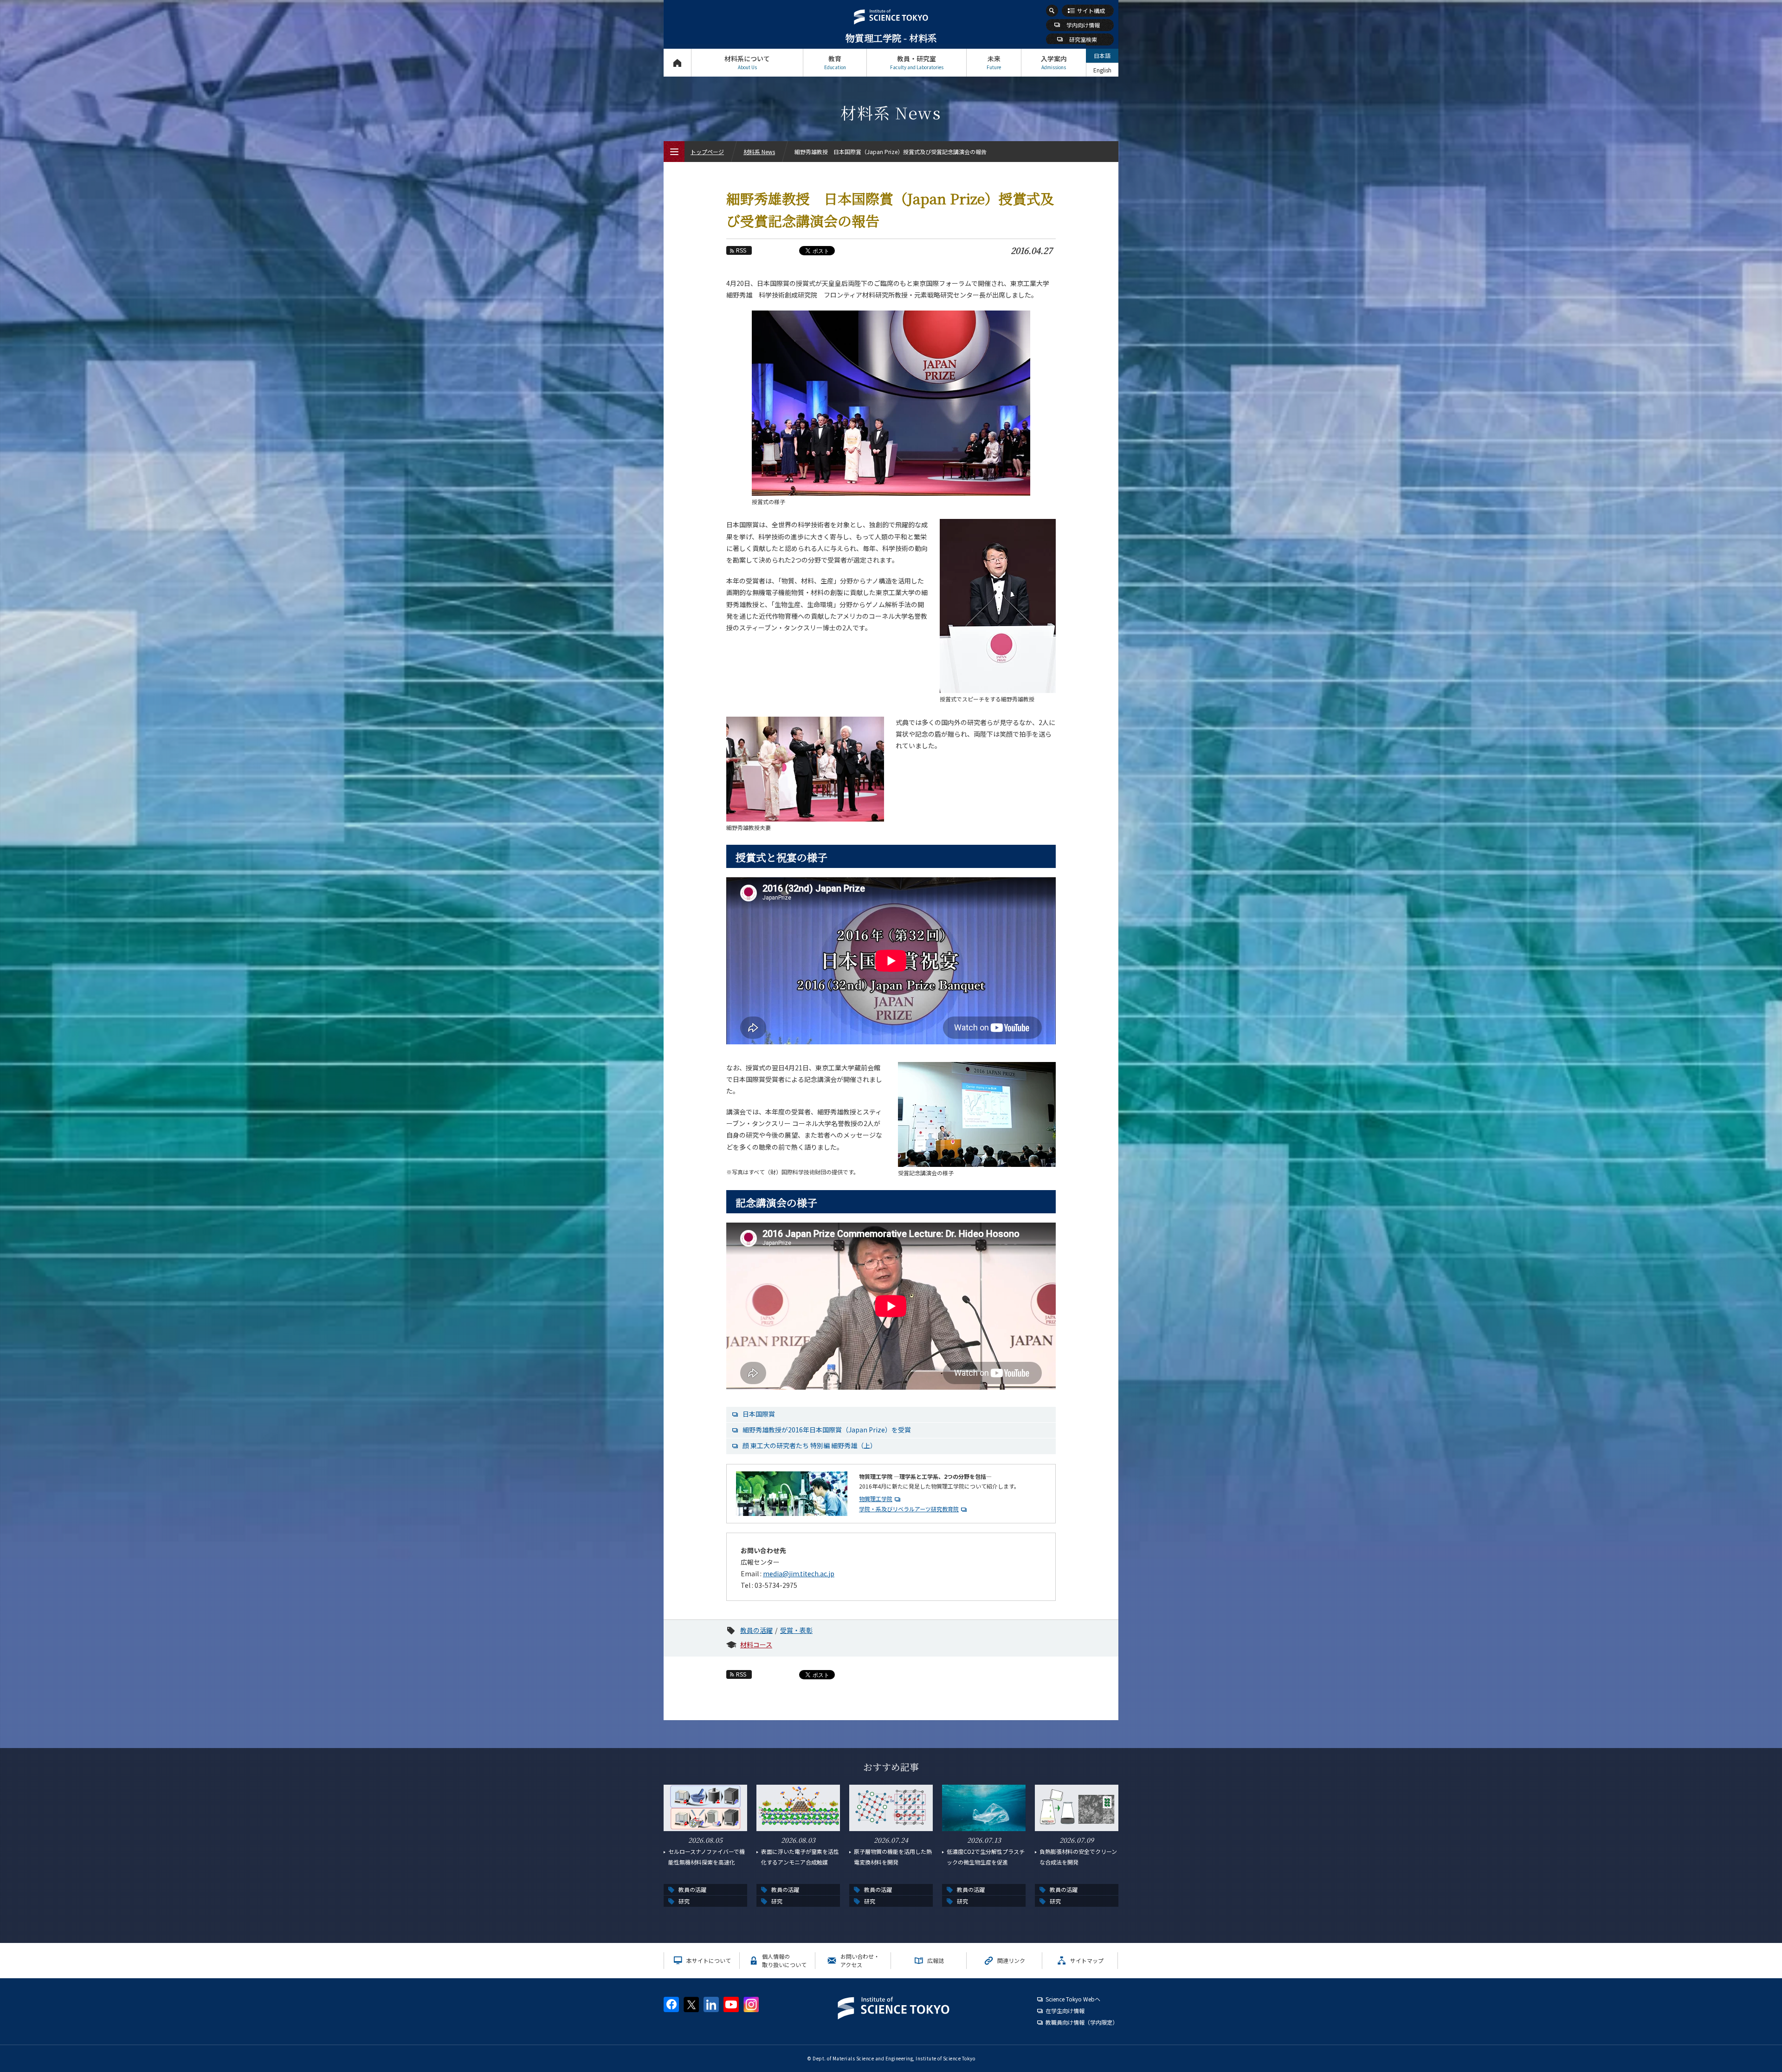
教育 (835, 62)
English (1102, 70)
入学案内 (1054, 62)
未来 (994, 62)
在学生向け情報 (1065, 2010)
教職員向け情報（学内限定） (1082, 2022)
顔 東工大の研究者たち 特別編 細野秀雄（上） (810, 1445)
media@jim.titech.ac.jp (799, 1573)
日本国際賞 (759, 1414)
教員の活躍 (756, 1630)
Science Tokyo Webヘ (1073, 1999)
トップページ (677, 63)
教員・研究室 (917, 62)
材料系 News (759, 152)
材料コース (756, 1645)
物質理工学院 (876, 1499)
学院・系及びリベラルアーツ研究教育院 (909, 1509)
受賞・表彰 (796, 1630)
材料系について (747, 62)
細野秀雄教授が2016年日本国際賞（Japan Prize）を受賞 (827, 1430)
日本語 (1102, 55)
